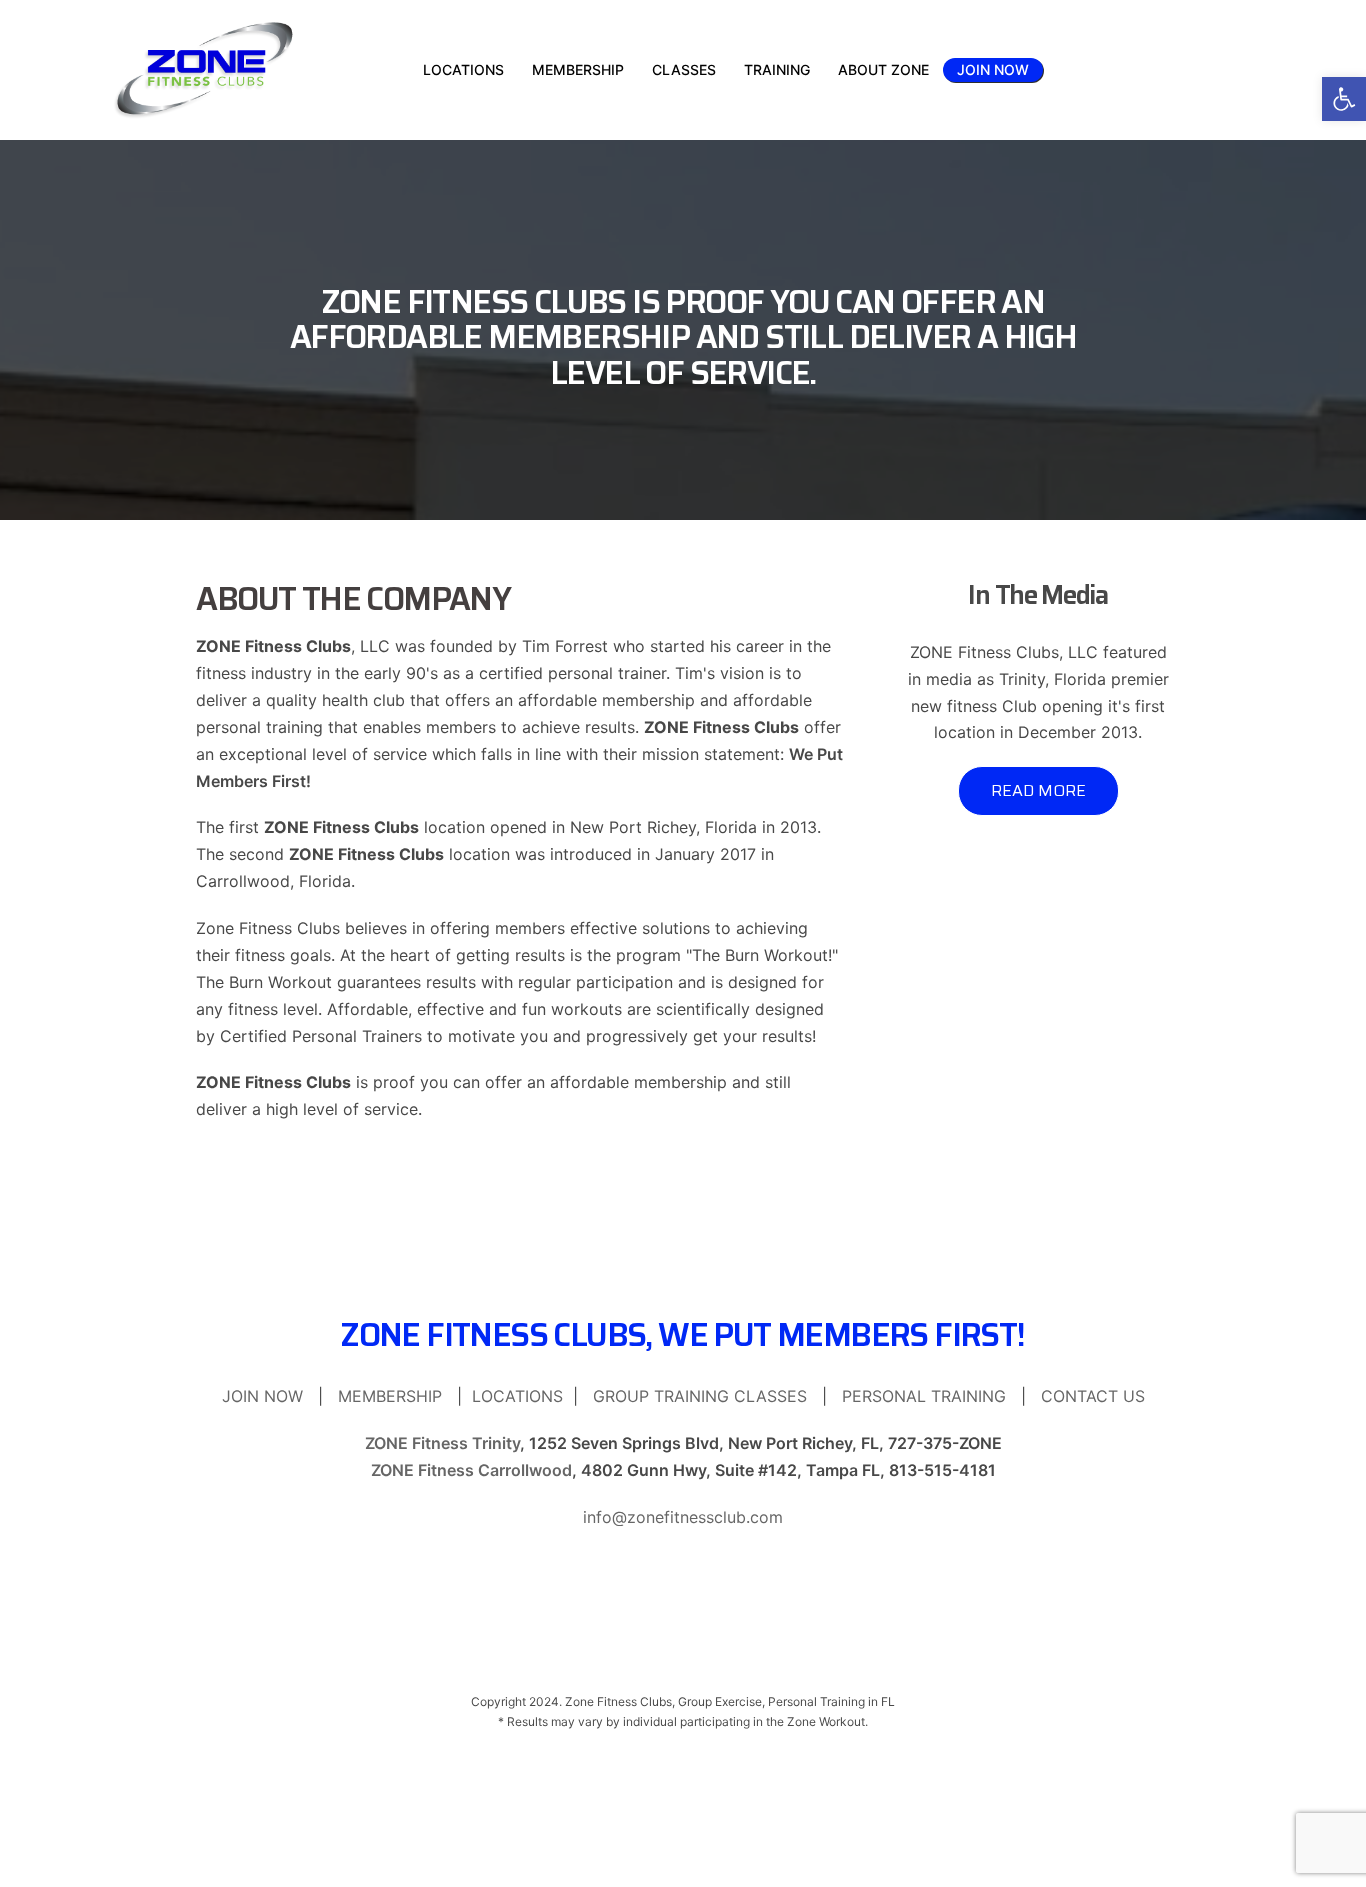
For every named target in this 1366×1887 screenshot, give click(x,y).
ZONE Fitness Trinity (442, 1443)
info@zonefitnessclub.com (683, 1517)
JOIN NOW (993, 69)
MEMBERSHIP (390, 1396)
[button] (1344, 99)
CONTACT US (1093, 1396)
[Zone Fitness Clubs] (205, 68)
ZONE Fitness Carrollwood (471, 1470)
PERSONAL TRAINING (924, 1396)
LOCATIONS (517, 1396)
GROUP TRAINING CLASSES (700, 1396)
